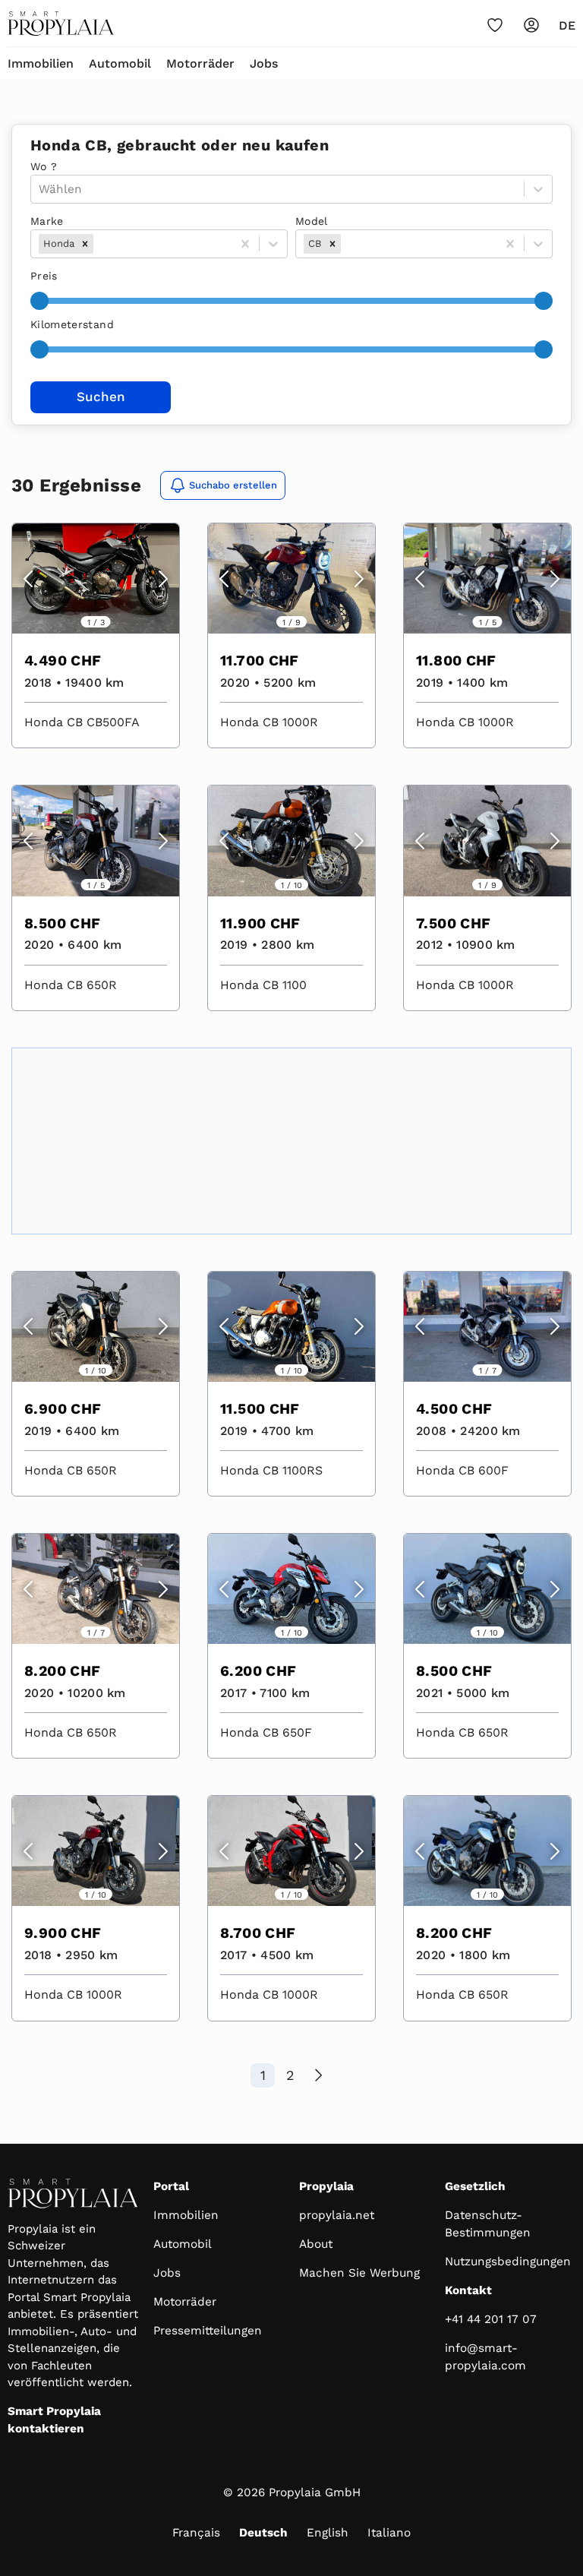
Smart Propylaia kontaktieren (54, 2420)
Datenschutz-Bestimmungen (488, 2224)
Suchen (101, 397)
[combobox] (98, 244)
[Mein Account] (531, 25)
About (316, 2244)
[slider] (39, 301)
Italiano (389, 2533)
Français (196, 2533)
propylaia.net (337, 2215)
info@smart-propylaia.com (485, 2357)
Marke (47, 221)
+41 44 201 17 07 (491, 2319)
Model (312, 221)
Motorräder (200, 63)
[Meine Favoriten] (495, 25)
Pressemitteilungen (208, 2331)
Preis (44, 276)
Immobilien (41, 63)
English (328, 2533)
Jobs (264, 63)
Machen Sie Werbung (359, 2273)
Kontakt (468, 2290)
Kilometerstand (72, 324)
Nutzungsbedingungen (508, 2262)
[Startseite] (61, 24)
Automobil (120, 63)
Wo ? (44, 166)
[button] (85, 244)
